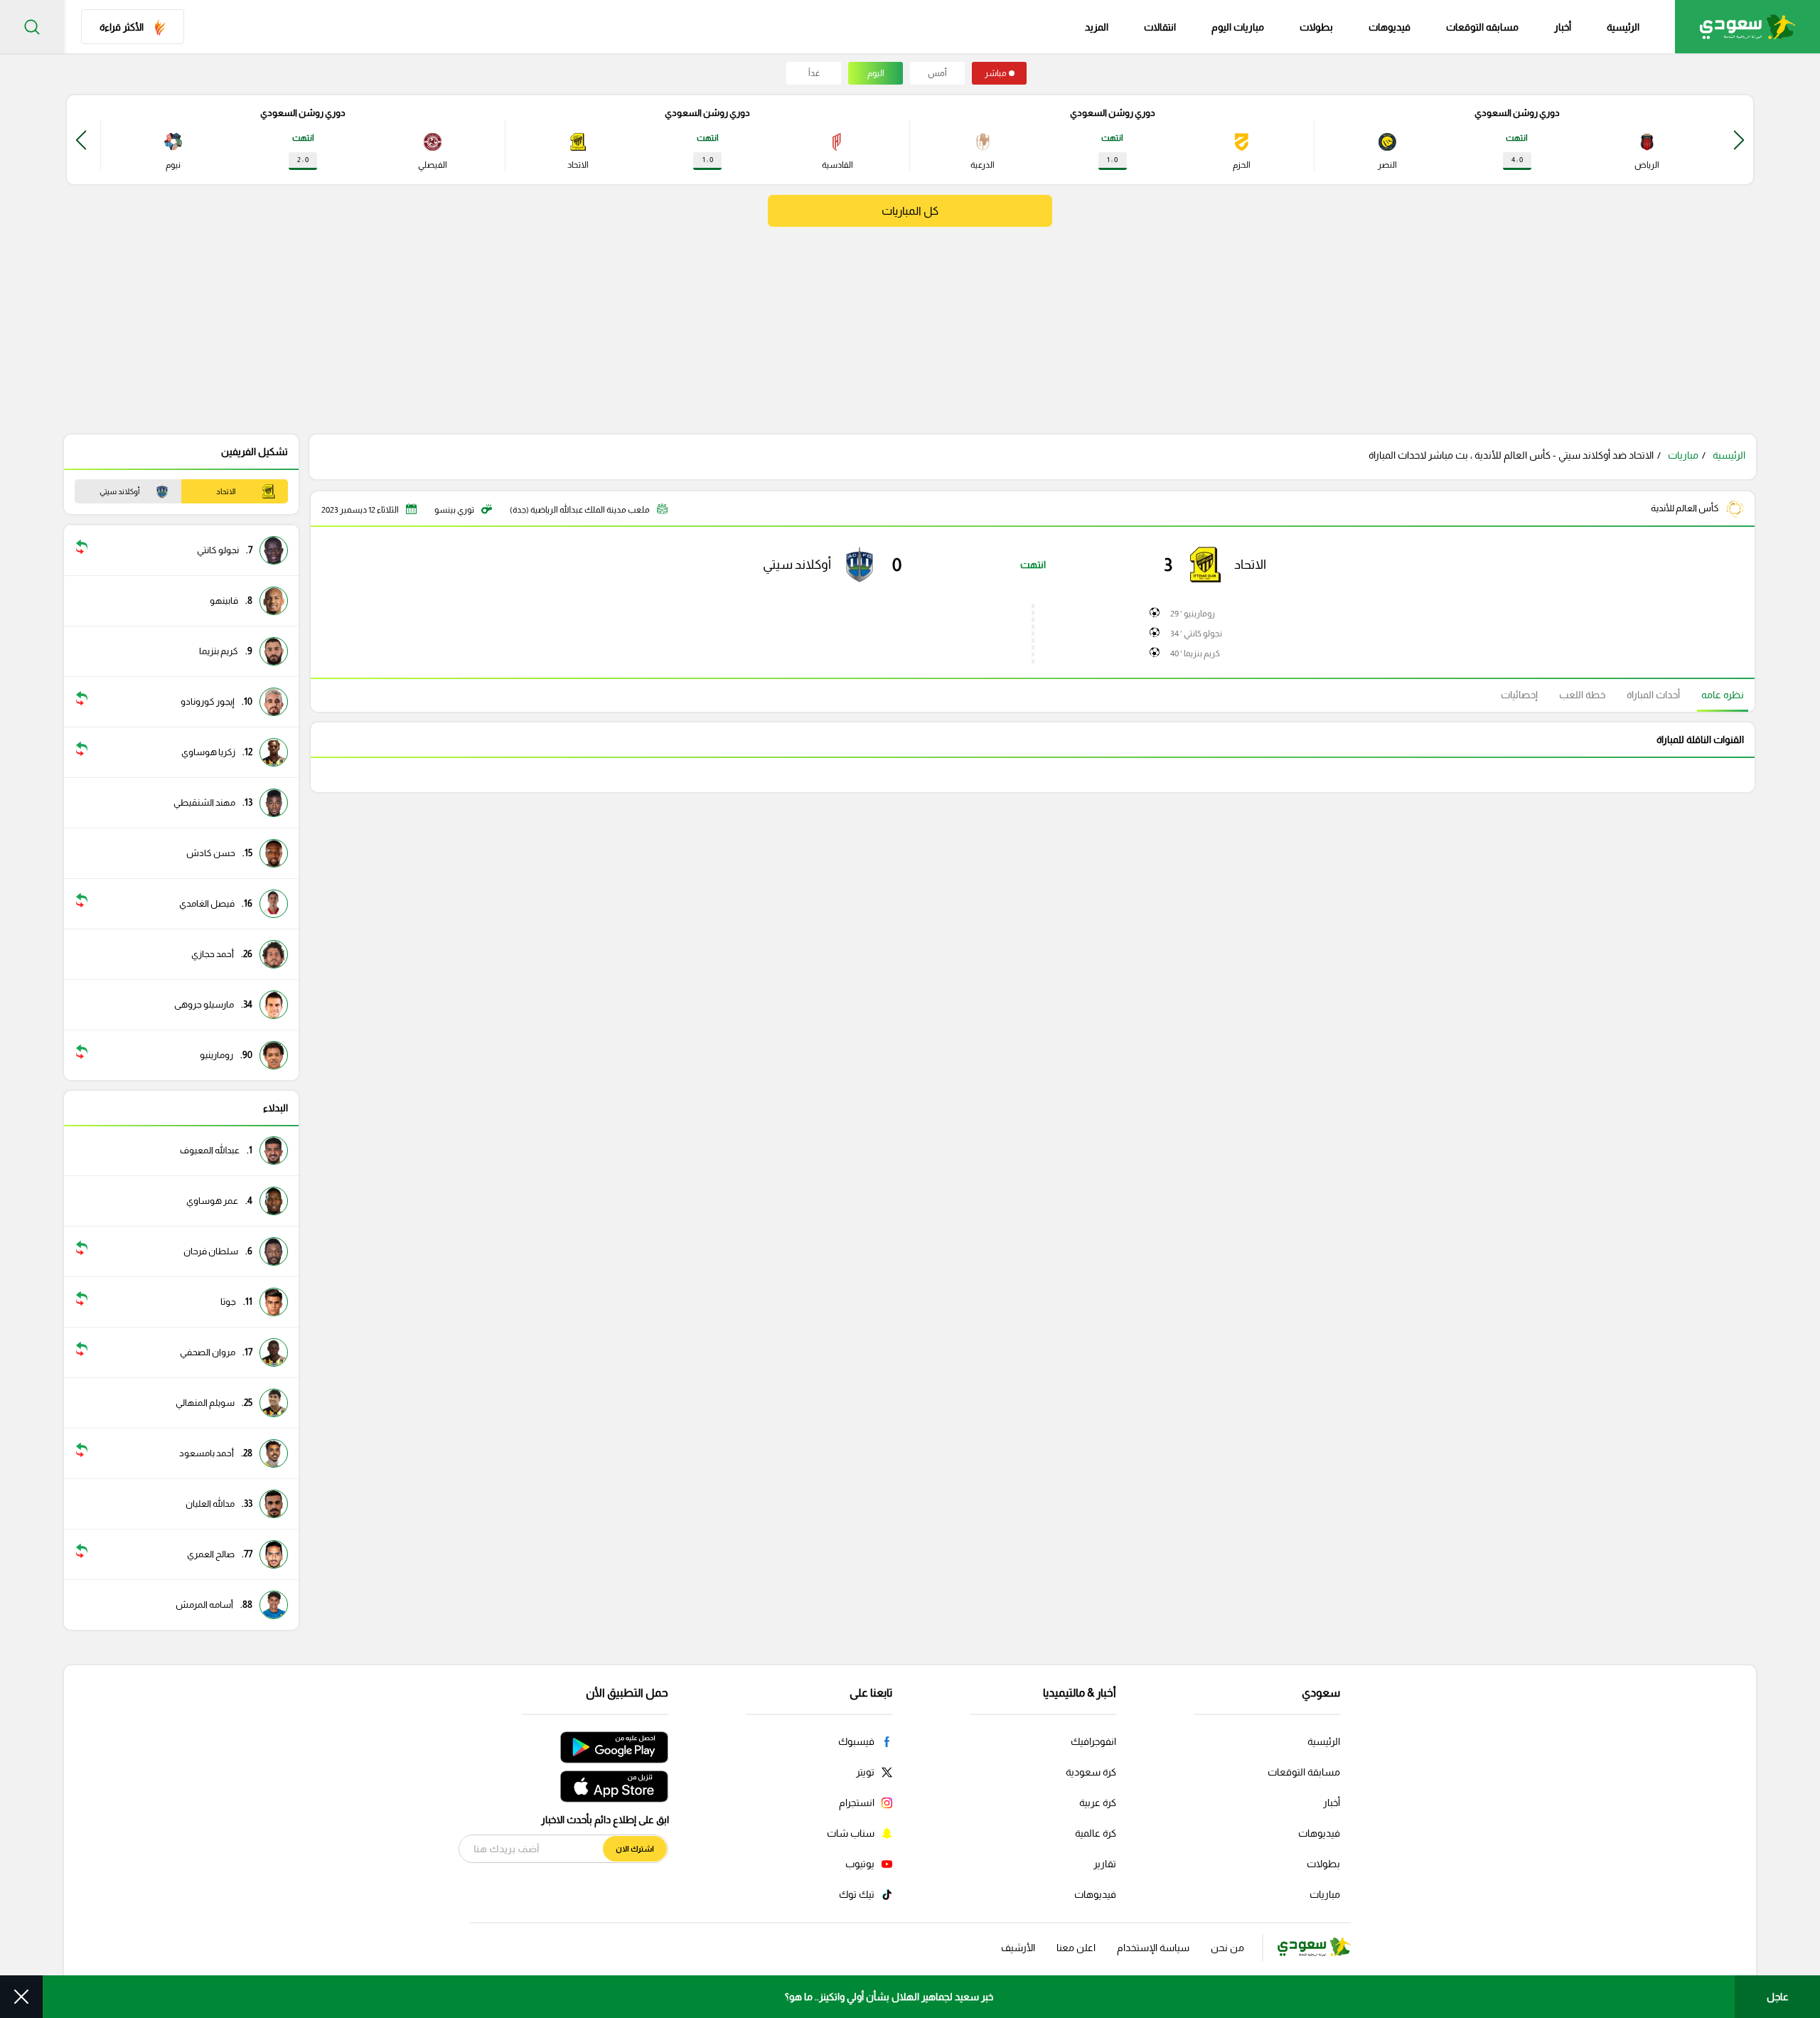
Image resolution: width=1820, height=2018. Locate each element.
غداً (814, 73)
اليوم (876, 73)
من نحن (1227, 1948)
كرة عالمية (1096, 1833)
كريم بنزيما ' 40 (1195, 653)
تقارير (1105, 1864)
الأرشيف (1018, 1948)
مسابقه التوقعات (1482, 27)
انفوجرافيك (1093, 1741)
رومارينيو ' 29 (1193, 614)
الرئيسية (1623, 27)
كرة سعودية (1091, 1772)
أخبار (1563, 27)
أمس (937, 73)
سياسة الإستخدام (1153, 1948)
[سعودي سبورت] (1747, 27)
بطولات (1316, 27)
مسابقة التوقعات (1304, 1772)
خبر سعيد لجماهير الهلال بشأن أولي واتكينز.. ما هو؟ (889, 1997)
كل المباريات (910, 211)
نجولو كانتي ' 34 (1196, 634)
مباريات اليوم (1238, 27)
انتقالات (1160, 27)
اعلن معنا (1076, 1948)
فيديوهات (1390, 27)
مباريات (1683, 455)
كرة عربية (1098, 1803)
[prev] (1739, 140)
